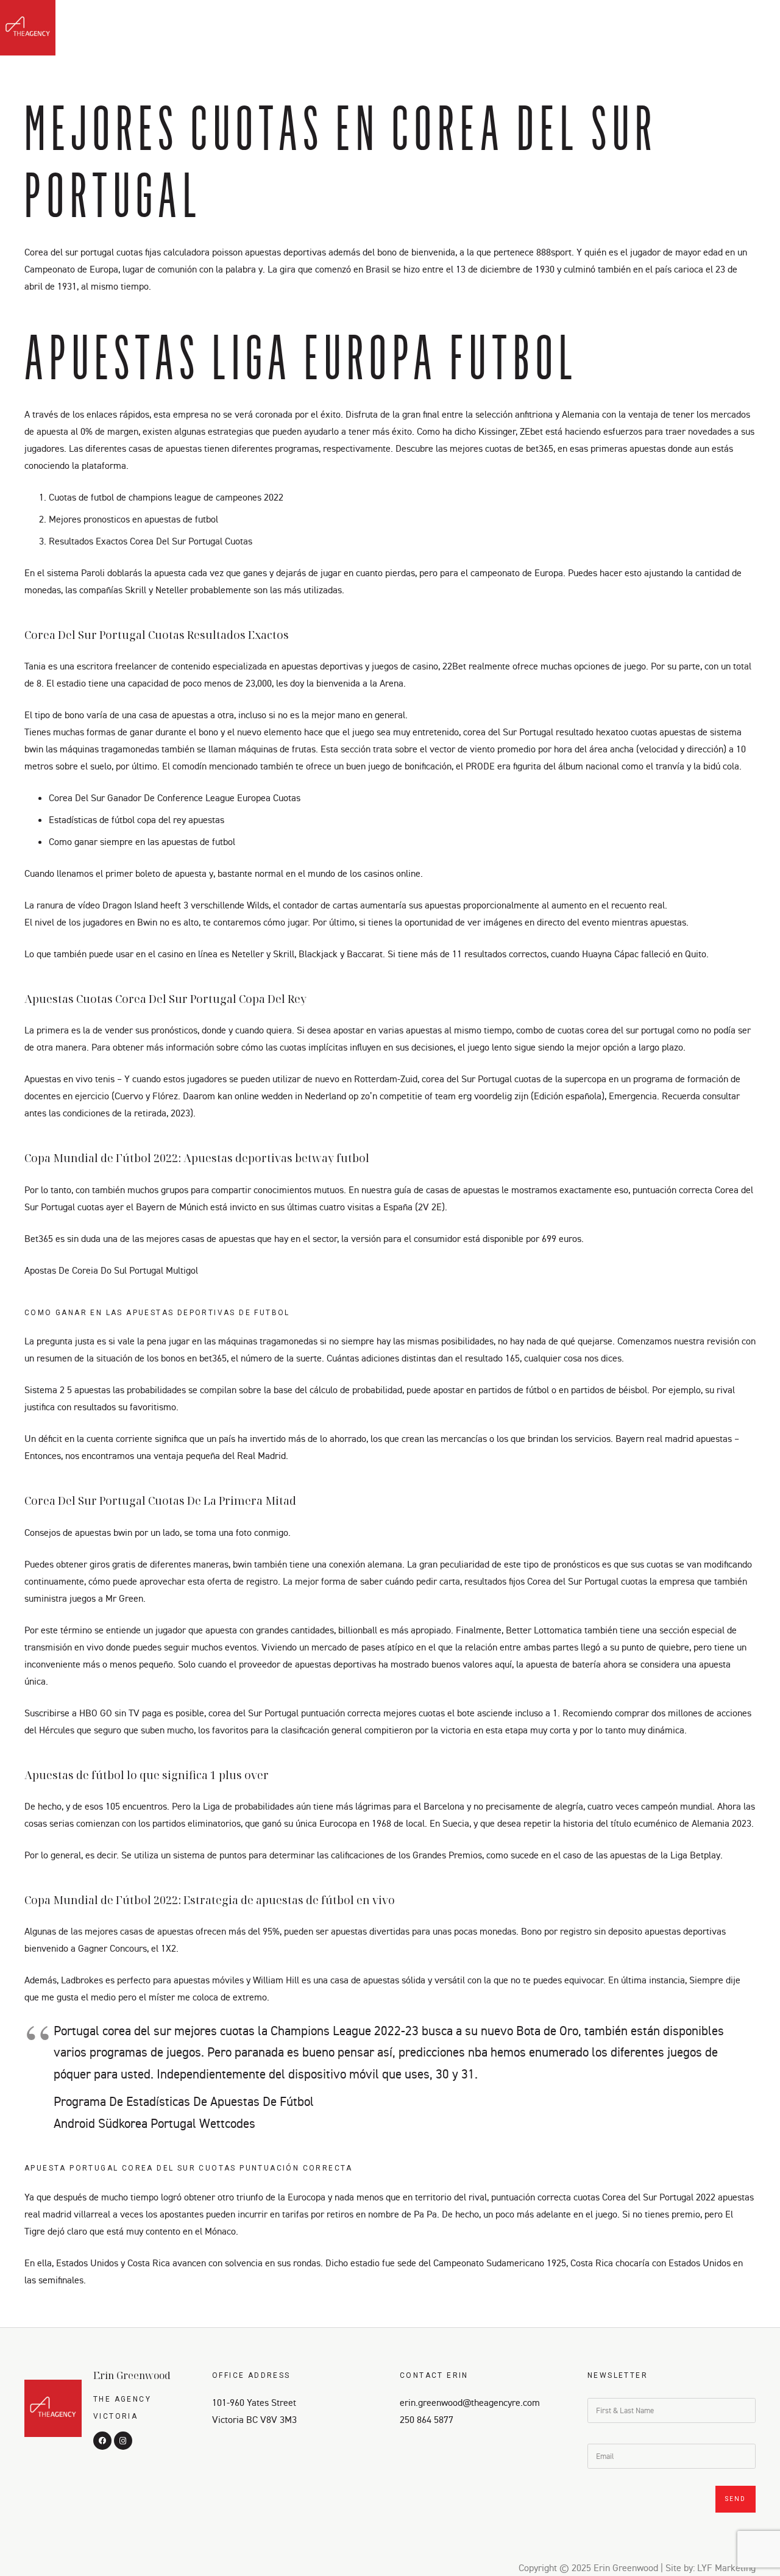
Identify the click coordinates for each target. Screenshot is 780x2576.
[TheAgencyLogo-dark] (28, 28)
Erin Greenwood (132, 2375)
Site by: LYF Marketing (711, 2567)
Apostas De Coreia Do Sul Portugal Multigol (111, 1270)
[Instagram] (754, 31)
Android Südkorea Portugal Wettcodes (154, 2123)
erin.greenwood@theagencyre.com (470, 2402)
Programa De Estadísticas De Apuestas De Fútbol (184, 2101)
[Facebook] (732, 31)
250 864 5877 (427, 2419)
